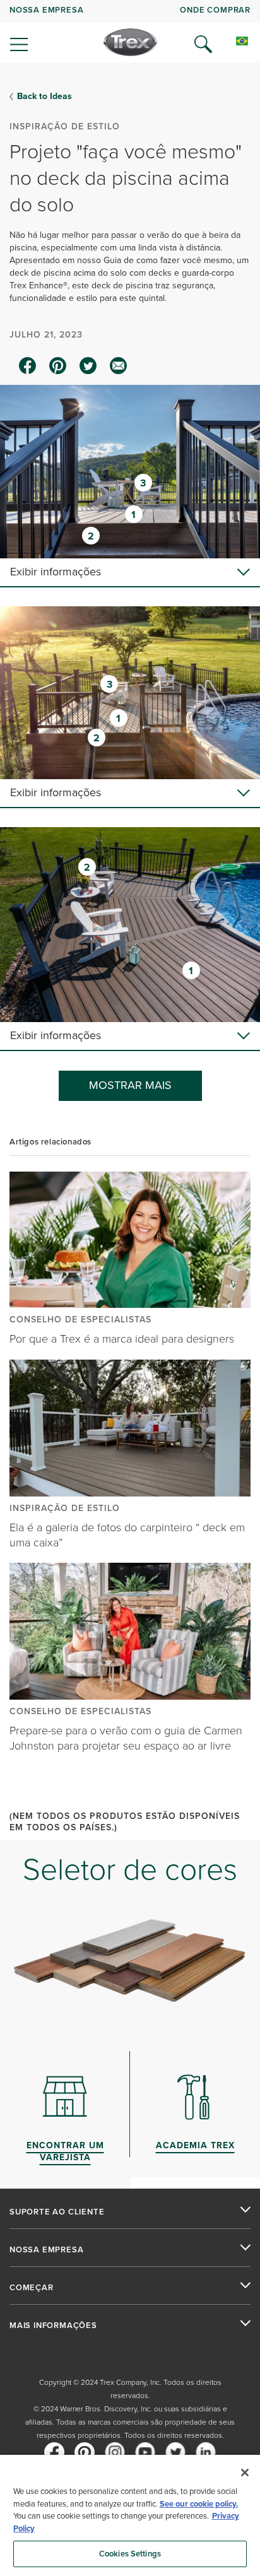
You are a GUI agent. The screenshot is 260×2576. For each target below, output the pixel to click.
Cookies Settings (130, 2554)
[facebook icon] (28, 366)
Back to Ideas (44, 97)
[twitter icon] (88, 366)
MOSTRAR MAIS (130, 1085)
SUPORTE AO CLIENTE (57, 2212)
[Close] (245, 2473)
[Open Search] (203, 44)
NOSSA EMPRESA (46, 10)
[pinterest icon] (58, 366)
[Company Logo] (130, 42)
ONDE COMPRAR (215, 10)
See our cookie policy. (199, 2504)
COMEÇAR (32, 2288)
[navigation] (130, 32)
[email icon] (119, 366)
